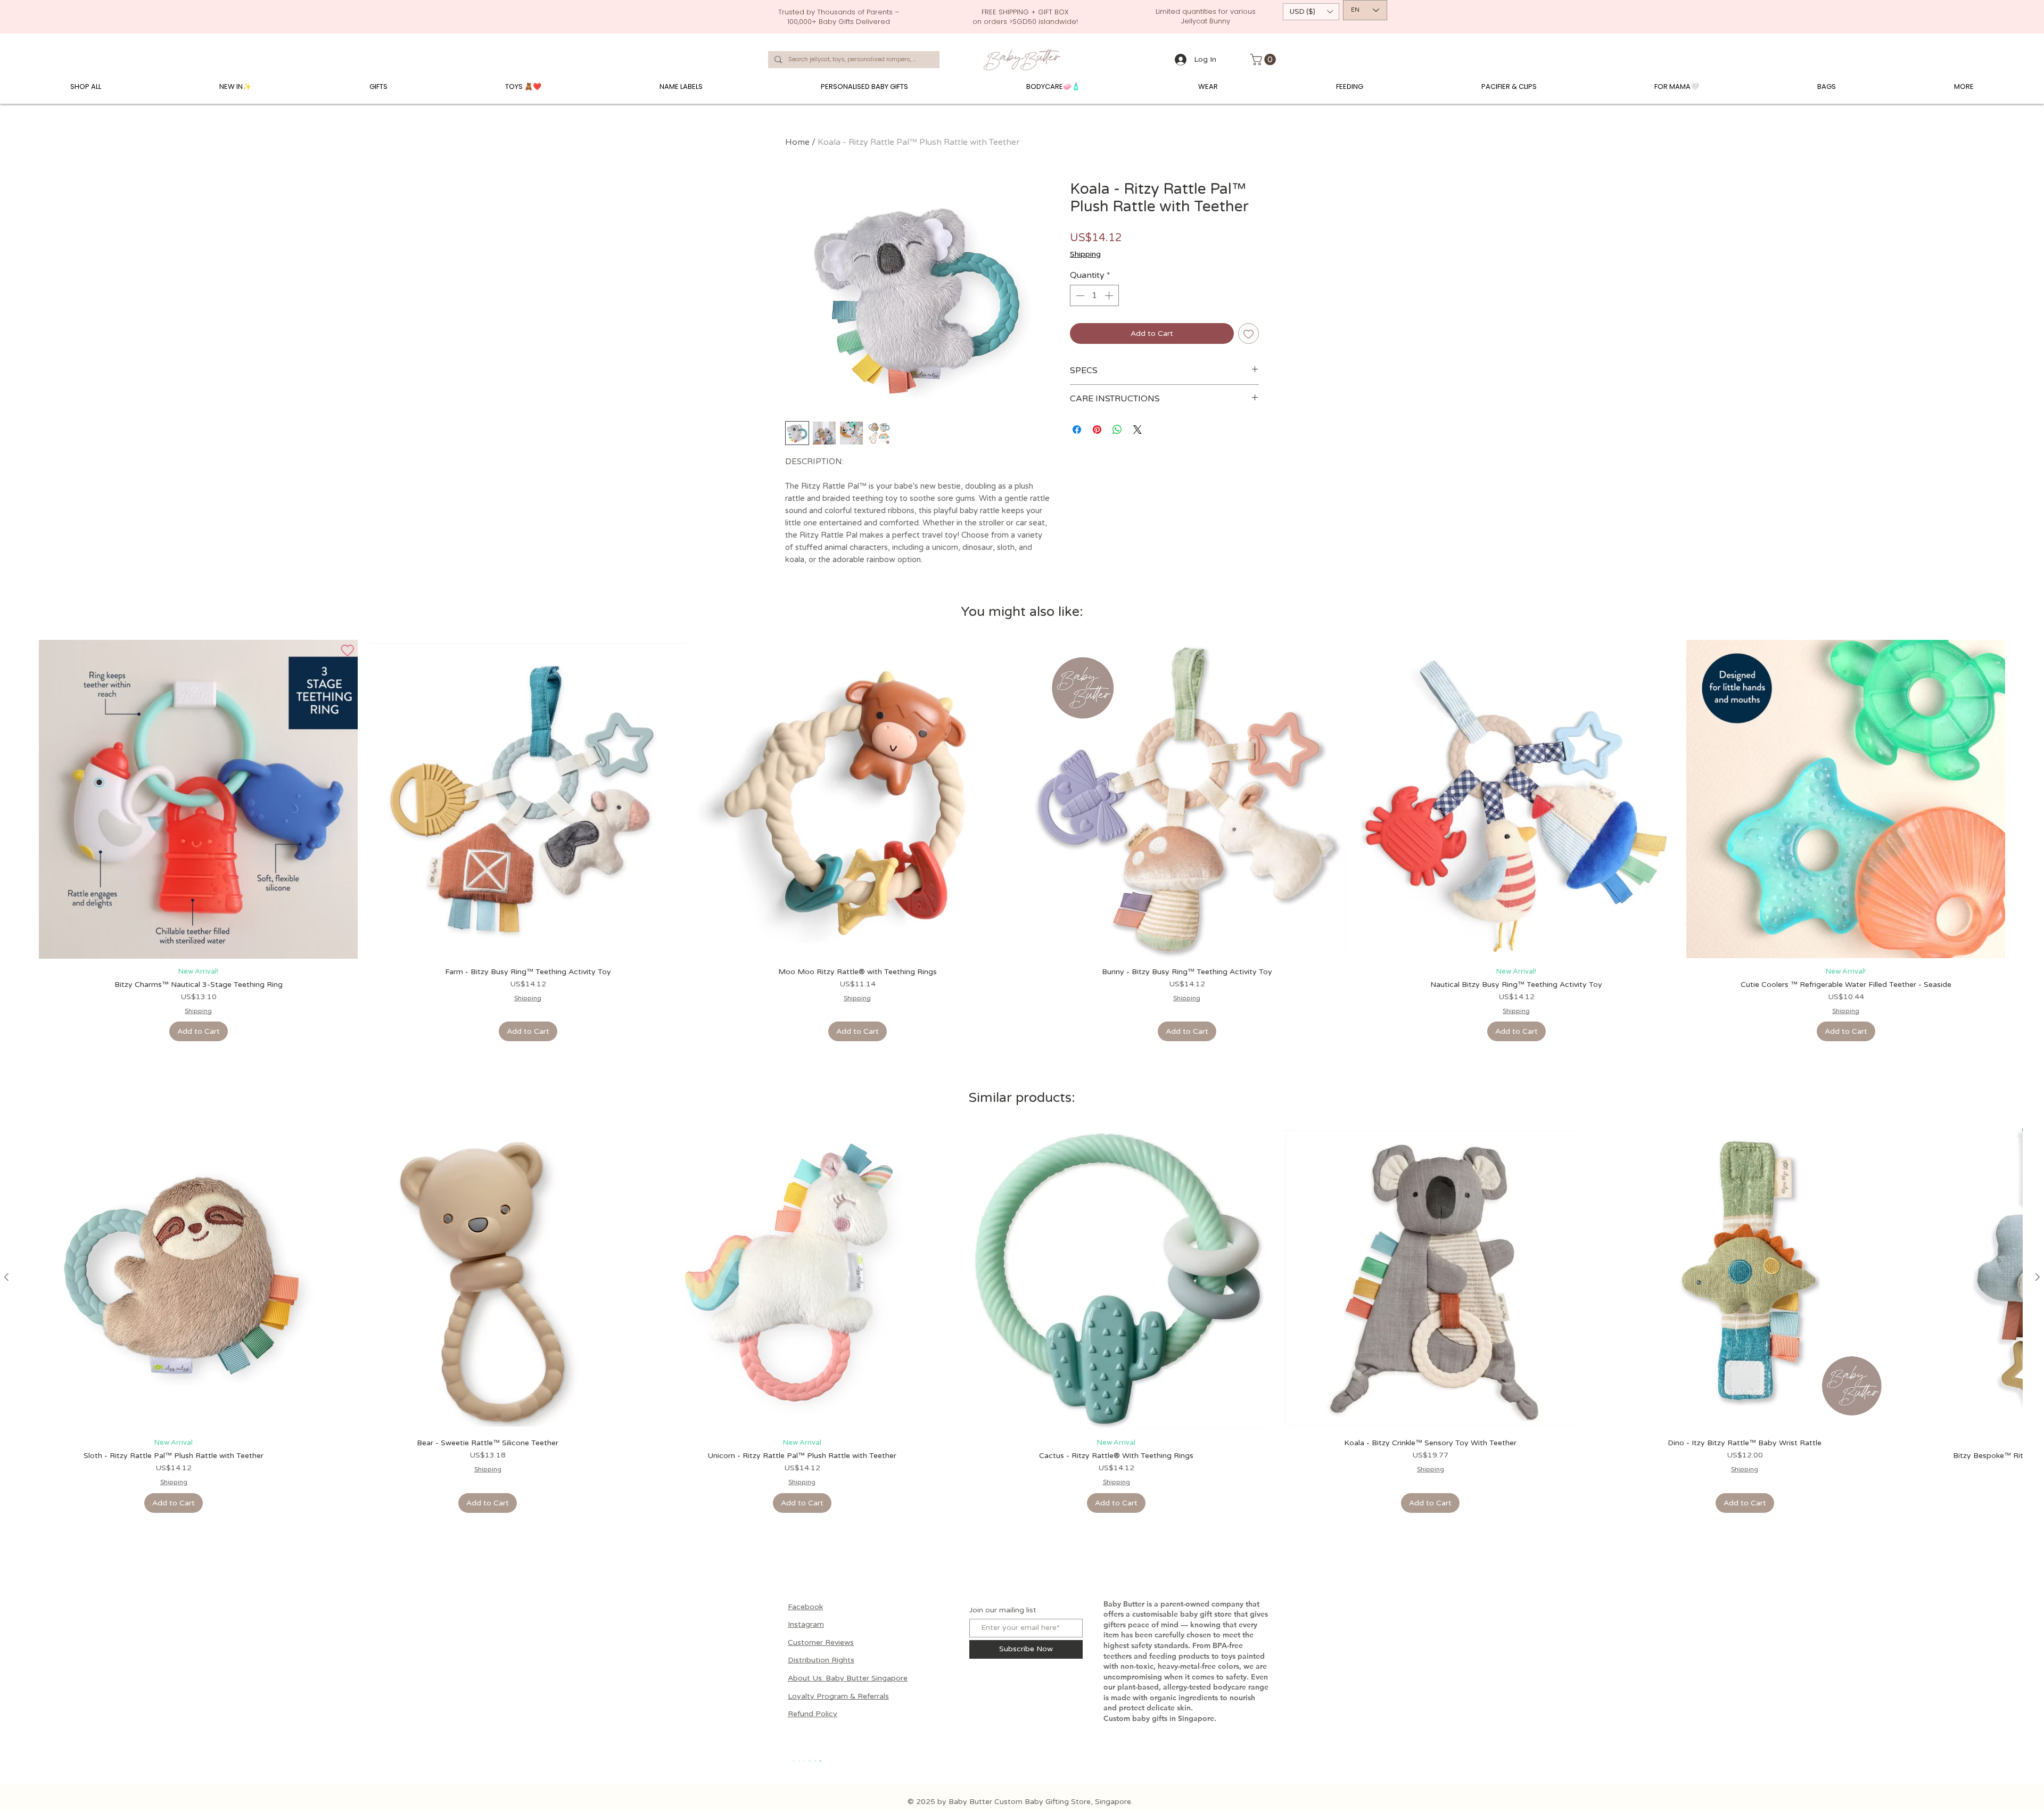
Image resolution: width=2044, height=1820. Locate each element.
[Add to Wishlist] (1248, 333)
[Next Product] (2038, 1277)
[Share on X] (1138, 430)
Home (797, 142)
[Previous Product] (6, 1277)
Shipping (1085, 254)
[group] (1022, 841)
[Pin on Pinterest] (1097, 430)
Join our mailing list (1003, 1610)
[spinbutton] (1094, 295)
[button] (1311, 12)
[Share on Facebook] (1077, 430)
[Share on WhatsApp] (1117, 430)
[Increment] (1110, 295)
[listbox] (1311, 12)
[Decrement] (1079, 295)
